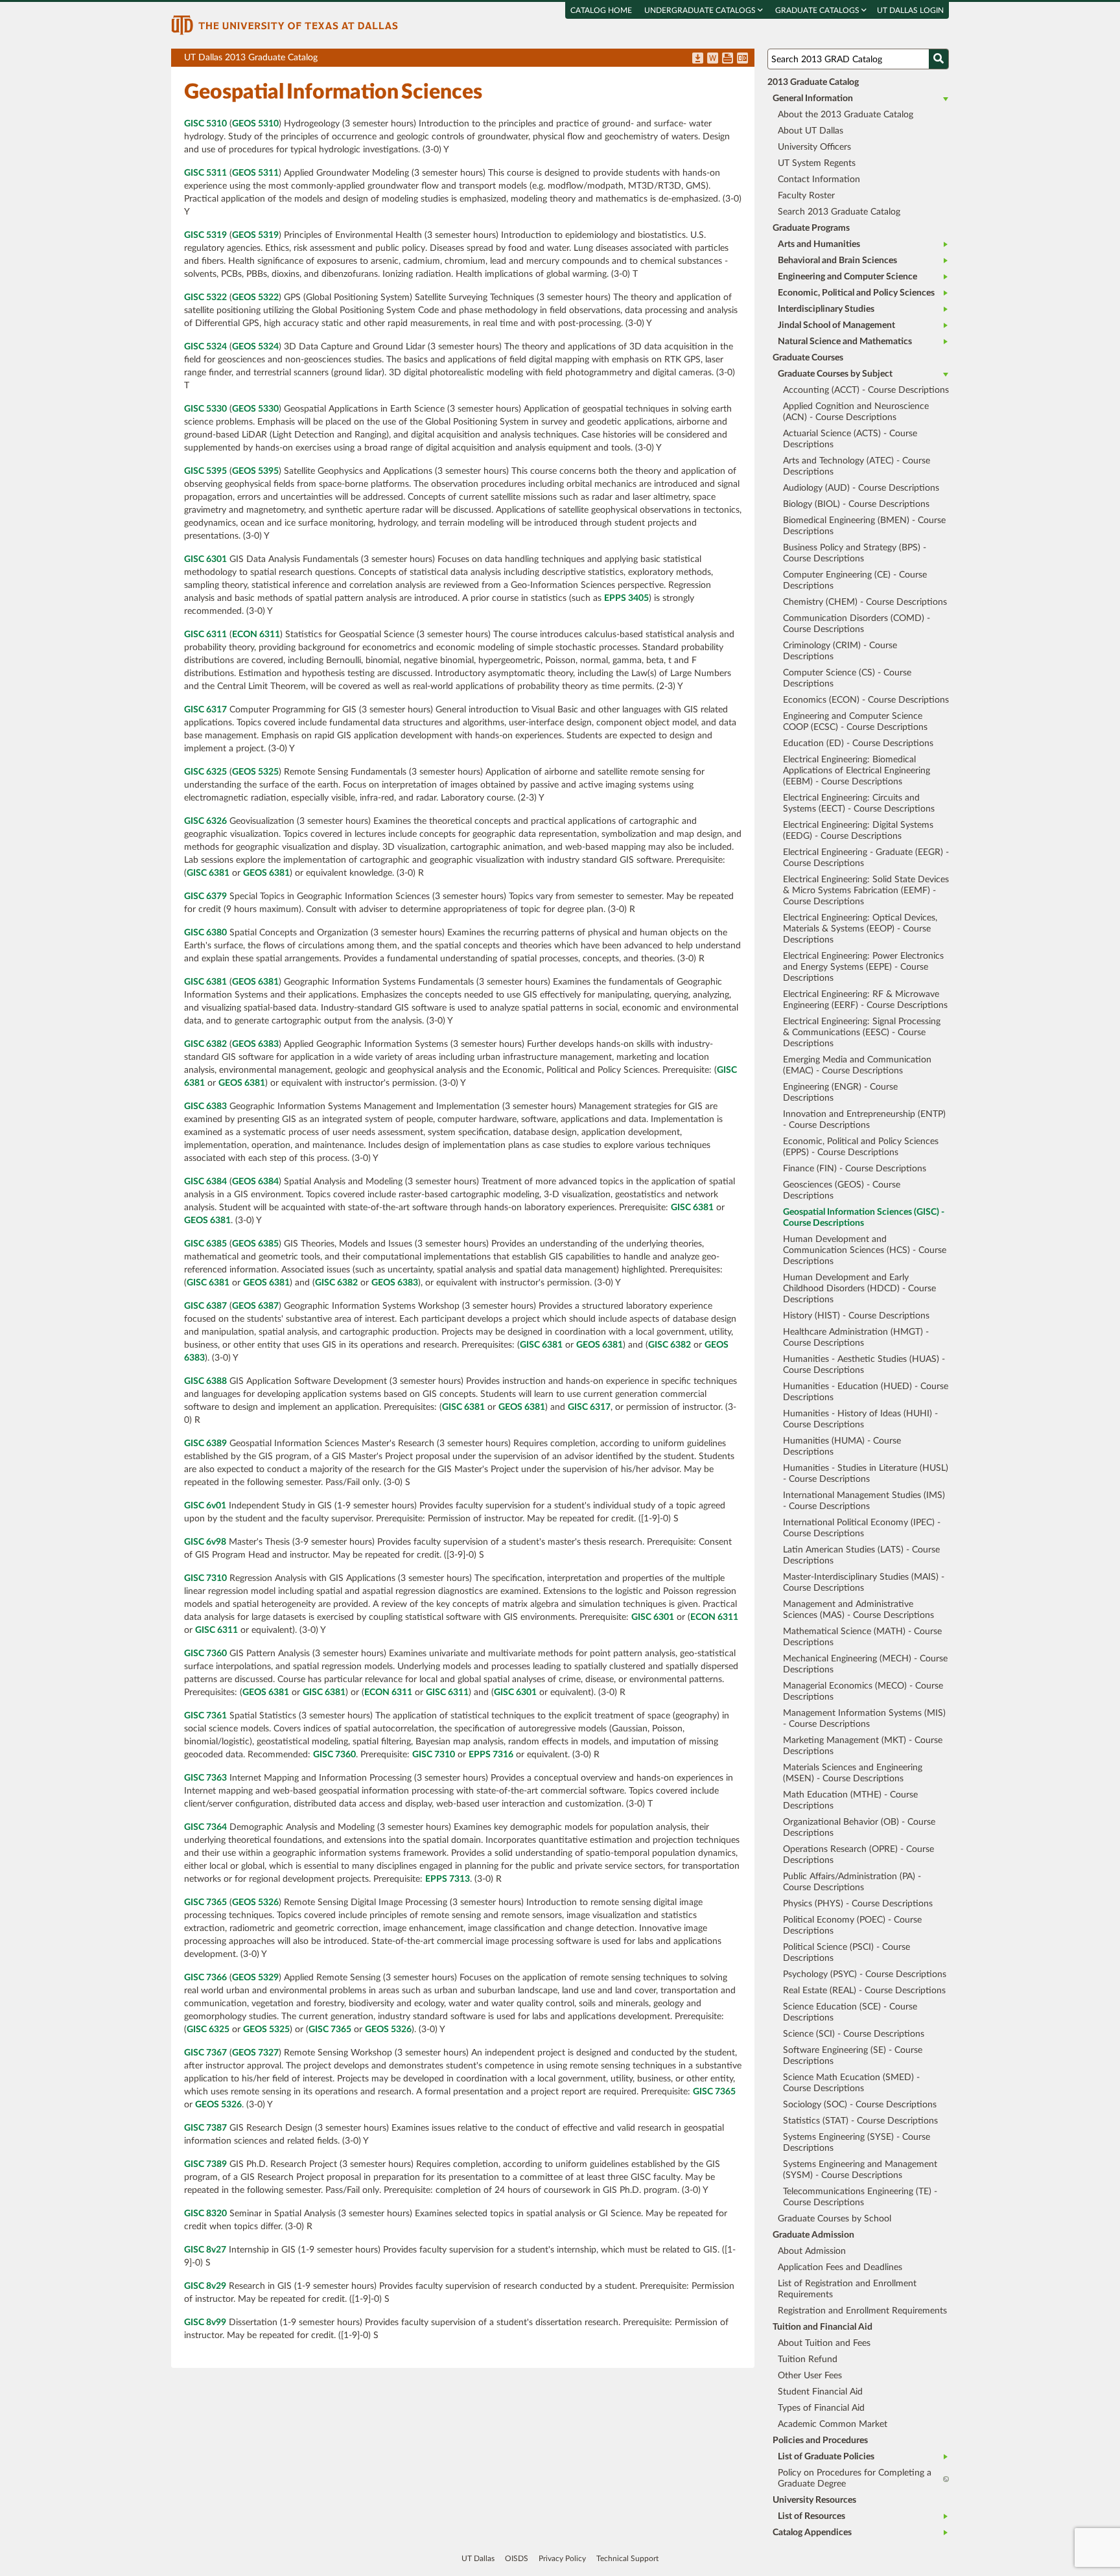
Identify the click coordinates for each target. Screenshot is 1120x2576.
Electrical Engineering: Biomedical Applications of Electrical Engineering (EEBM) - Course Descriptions (857, 771)
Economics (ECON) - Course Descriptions (866, 700)
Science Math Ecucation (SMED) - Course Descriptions (851, 2083)
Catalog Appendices (812, 2533)
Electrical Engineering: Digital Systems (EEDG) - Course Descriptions (858, 831)
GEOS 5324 (255, 347)
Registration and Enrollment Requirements (862, 2311)
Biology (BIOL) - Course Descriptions (856, 504)
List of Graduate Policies (826, 2457)
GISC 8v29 (205, 2286)
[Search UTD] (939, 59)
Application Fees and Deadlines (840, 2267)
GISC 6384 (205, 1182)
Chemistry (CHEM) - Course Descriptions (865, 602)
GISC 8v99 (205, 2323)
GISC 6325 (205, 772)
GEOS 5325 (255, 772)
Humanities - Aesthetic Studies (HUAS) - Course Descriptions (864, 1365)
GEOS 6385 (255, 1244)
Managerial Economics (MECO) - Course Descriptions (863, 1692)
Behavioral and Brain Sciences (837, 261)
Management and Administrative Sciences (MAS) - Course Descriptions (858, 1610)
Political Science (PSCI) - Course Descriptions (846, 1953)
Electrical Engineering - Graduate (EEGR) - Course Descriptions (866, 858)
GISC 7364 (205, 1827)
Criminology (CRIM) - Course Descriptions (840, 651)
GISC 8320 (205, 2214)
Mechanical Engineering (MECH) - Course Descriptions (865, 1664)
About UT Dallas (811, 131)
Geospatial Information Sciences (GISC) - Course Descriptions (864, 1218)
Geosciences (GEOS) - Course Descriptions (842, 1190)
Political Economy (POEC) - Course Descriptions (852, 1926)
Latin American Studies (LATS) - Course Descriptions (861, 1555)
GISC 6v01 (205, 1506)
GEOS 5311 (255, 173)
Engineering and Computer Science (847, 277)
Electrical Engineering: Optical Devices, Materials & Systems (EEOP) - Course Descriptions (860, 929)
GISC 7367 (205, 2053)
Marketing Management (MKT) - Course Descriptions (863, 1746)
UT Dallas (478, 2558)
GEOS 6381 (266, 873)
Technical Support (627, 2558)
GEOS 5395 (255, 471)
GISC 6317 (205, 710)
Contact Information (819, 180)
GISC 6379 (205, 896)
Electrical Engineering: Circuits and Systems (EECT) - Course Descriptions (859, 803)
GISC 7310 (205, 1578)
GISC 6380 (205, 933)
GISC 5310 (205, 124)
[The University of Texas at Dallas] (285, 25)
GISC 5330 (205, 409)
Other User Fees (810, 2376)
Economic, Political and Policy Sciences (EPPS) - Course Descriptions (861, 1147)
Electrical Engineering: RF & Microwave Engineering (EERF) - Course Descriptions (865, 1000)
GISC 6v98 (205, 1542)
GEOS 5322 (255, 298)
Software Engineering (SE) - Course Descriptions (853, 2056)
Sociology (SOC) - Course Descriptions (860, 2105)
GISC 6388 (205, 1381)
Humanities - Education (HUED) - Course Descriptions (866, 1392)
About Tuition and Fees (824, 2343)
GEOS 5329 (255, 1978)
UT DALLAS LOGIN (910, 10)
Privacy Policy (562, 2558)
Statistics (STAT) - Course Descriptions (860, 2121)
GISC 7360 (205, 1654)
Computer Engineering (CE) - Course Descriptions (855, 580)
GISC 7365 (205, 1903)
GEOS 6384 (255, 1182)
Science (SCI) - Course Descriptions (854, 2034)
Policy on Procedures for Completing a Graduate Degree (855, 2478)
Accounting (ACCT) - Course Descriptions (866, 390)
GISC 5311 (205, 173)
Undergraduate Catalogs (701, 10)
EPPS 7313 (448, 1879)
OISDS (517, 2558)
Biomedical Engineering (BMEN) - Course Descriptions (864, 526)
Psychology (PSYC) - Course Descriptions (865, 1974)
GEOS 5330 (255, 409)
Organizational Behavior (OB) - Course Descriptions (859, 1828)
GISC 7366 (205, 1978)
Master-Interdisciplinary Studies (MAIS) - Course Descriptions (864, 1583)
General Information (813, 99)
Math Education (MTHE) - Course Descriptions (850, 1800)
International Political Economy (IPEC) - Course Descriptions (862, 1528)
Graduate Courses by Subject (835, 374)
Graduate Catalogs (818, 10)
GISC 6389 (205, 1444)
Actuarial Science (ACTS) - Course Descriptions (850, 439)
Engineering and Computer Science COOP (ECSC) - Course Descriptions (855, 722)
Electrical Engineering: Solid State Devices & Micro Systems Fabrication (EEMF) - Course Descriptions (866, 891)
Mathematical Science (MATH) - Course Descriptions (862, 1637)
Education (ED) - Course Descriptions (858, 744)
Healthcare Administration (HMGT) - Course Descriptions (856, 1338)
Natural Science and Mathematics (845, 342)
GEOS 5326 (255, 1903)
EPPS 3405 (626, 598)
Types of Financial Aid (821, 2408)
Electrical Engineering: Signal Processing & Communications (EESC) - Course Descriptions (862, 1033)
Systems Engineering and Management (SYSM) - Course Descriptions (860, 2170)
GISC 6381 (208, 873)
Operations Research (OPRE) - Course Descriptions (858, 1855)
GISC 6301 (205, 559)
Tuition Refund (808, 2359)
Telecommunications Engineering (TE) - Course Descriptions (860, 2197)
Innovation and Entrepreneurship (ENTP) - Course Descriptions (864, 1120)
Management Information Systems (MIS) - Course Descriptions (864, 1719)
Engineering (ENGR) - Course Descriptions (840, 1093)
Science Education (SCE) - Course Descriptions (850, 2012)
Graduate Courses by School (834, 2219)
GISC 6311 (205, 635)
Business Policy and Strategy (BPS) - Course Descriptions (855, 553)
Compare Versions (742, 59)
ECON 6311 (256, 635)
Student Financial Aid (820, 2392)
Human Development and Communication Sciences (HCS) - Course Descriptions (865, 1250)
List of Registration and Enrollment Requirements (847, 2289)
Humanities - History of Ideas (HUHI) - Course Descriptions (860, 1419)
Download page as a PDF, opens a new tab (698, 59)
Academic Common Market (833, 2424)
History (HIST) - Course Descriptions (856, 1316)
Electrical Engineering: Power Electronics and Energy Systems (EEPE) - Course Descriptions (863, 967)
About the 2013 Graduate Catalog (846, 115)
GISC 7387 (205, 2128)
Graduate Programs (811, 228)
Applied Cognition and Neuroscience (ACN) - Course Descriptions (856, 412)
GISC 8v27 (205, 2250)
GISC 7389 (205, 2164)
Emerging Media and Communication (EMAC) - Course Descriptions (857, 1065)
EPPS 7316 (491, 1755)
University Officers (814, 147)
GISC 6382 (205, 1044)
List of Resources (811, 2516)
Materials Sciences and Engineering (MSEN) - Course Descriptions (853, 1773)
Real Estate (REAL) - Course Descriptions (864, 1991)
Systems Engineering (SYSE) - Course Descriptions (857, 2143)
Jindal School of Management (836, 325)
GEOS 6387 (255, 1306)
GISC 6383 (205, 1107)
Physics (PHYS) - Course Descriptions (858, 1904)
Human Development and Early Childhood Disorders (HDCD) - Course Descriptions (859, 1289)
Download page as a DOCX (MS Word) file (713, 59)
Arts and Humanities (819, 244)
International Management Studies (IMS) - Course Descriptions (864, 1501)
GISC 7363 (205, 1778)
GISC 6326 (205, 821)
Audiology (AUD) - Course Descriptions (861, 488)
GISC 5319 (205, 235)
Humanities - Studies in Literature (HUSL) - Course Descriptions (866, 1474)
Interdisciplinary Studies (826, 309)
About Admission (812, 2251)
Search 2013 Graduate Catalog (839, 212)
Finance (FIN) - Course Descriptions (855, 1169)
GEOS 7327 (255, 2053)
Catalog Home (601, 10)
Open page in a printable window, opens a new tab (728, 59)
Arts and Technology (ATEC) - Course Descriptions (857, 466)
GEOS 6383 (255, 1044)
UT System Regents (817, 163)
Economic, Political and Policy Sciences (856, 293)
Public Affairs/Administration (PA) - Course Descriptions (852, 1882)
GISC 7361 (205, 1716)
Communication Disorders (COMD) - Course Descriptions (857, 624)
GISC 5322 (205, 298)
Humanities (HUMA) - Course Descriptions (842, 1446)
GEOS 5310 (255, 124)
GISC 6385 (205, 1244)
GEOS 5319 (255, 235)
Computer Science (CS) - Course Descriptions (847, 678)
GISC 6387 (205, 1306)
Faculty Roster (806, 196)
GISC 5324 (205, 347)
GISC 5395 (205, 471)
